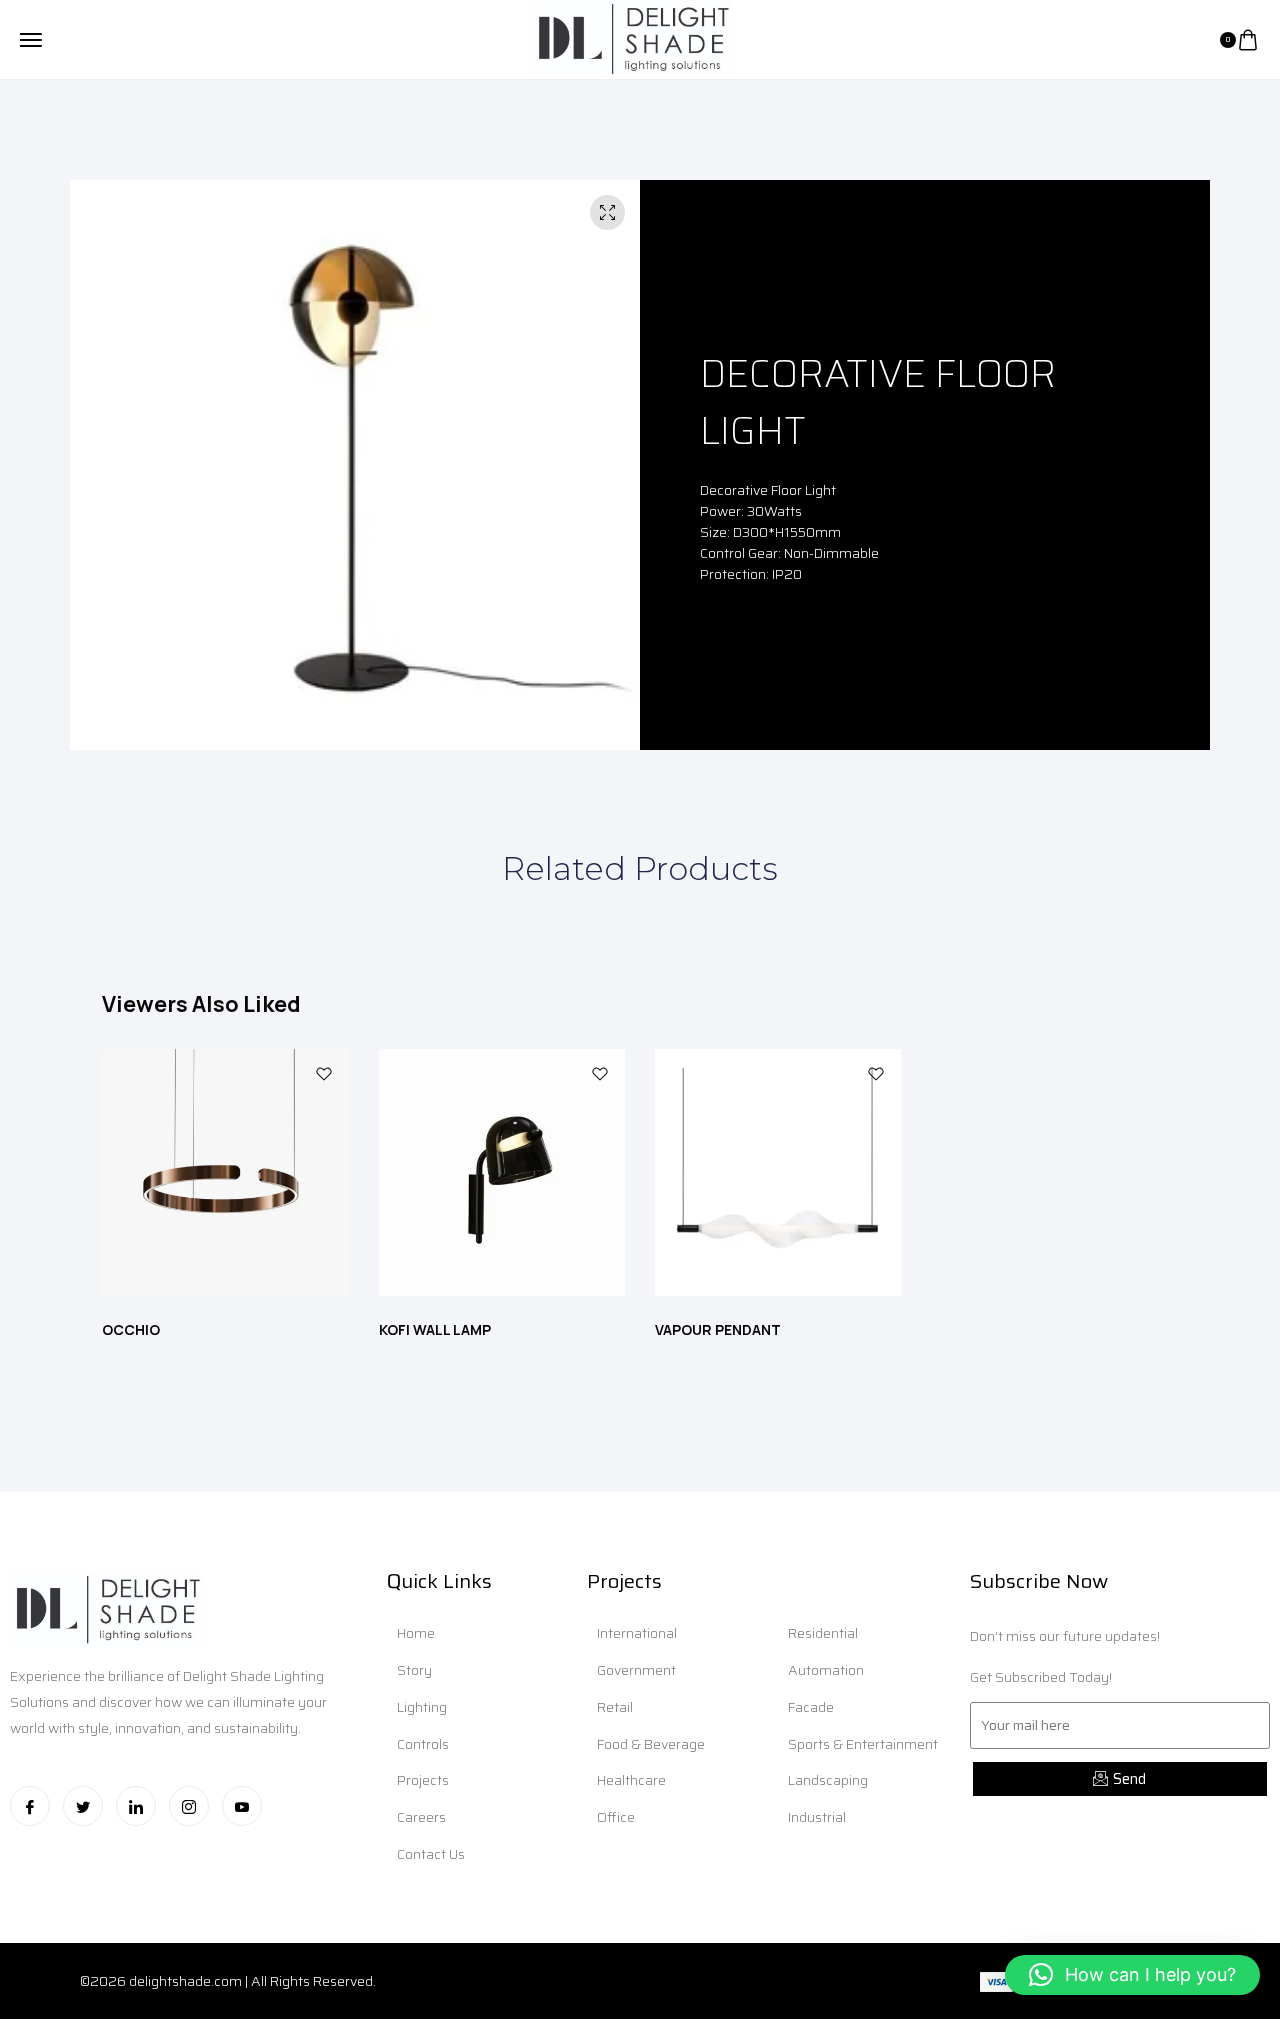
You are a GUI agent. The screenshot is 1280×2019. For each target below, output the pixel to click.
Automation (826, 1670)
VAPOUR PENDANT (718, 1329)
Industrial (817, 1817)
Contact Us (431, 1854)
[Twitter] (83, 1806)
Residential (823, 1633)
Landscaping (828, 1780)
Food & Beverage (651, 1744)
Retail (615, 1707)
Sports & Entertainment (863, 1744)
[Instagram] (189, 1806)
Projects (423, 1780)
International (637, 1633)
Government (636, 1670)
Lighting (422, 1707)
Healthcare (631, 1780)
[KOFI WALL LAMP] (502, 1176)
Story (414, 1670)
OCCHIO (131, 1329)
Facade (811, 1707)
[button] (1132, 1975)
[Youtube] (242, 1806)
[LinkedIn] (136, 1806)
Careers (421, 1817)
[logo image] (632, 38)
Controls (423, 1744)
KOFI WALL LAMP (435, 1329)
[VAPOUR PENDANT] (778, 1176)
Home (416, 1633)
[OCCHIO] (225, 1176)
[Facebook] (30, 1806)
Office (616, 1817)
